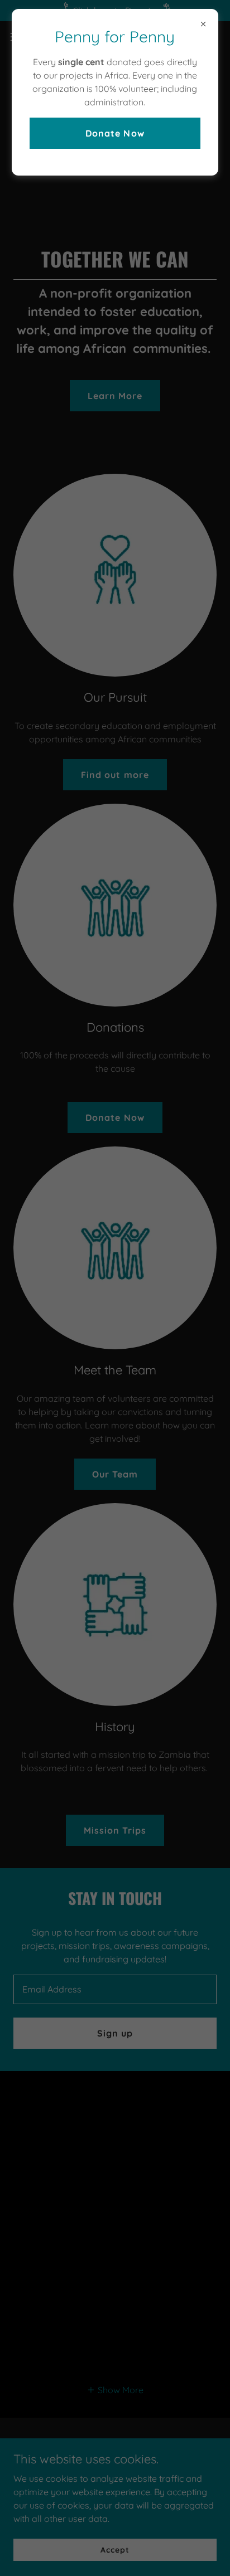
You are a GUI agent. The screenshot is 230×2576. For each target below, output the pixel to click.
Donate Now (115, 133)
